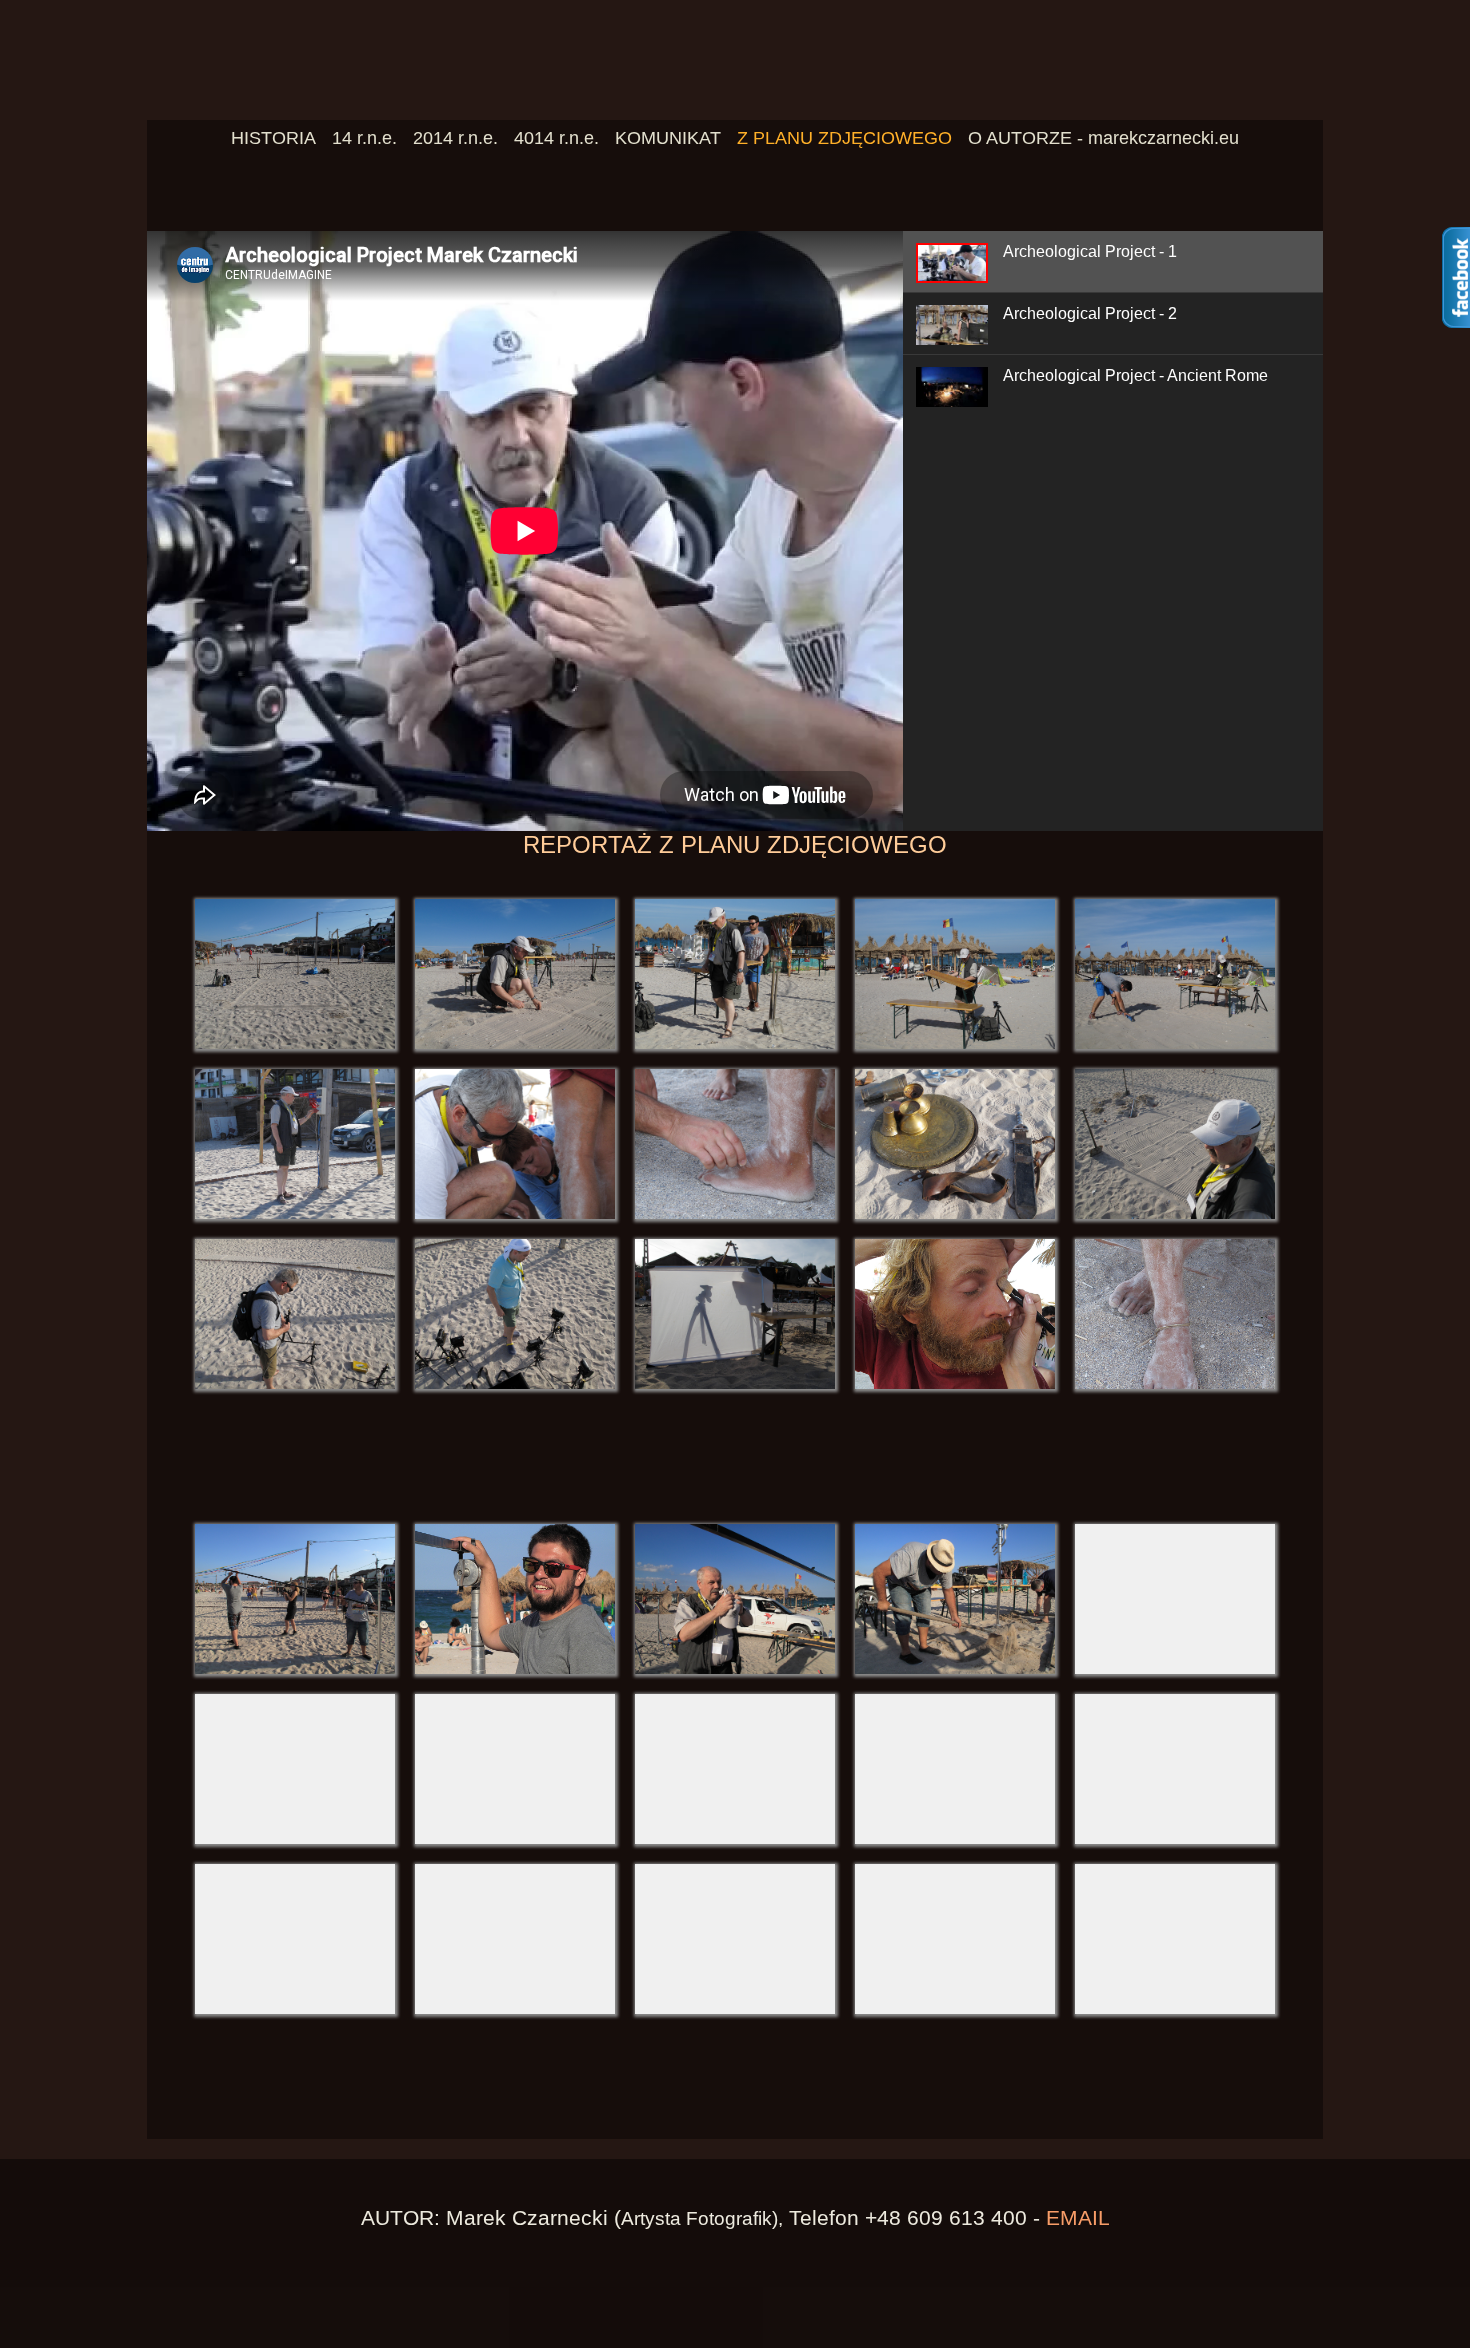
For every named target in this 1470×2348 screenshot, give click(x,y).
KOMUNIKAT (668, 138)
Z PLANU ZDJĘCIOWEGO (844, 138)
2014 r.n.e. (455, 138)
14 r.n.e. (364, 138)
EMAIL (1078, 2218)
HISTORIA (273, 138)
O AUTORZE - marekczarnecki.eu (1103, 138)
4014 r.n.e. (556, 138)
